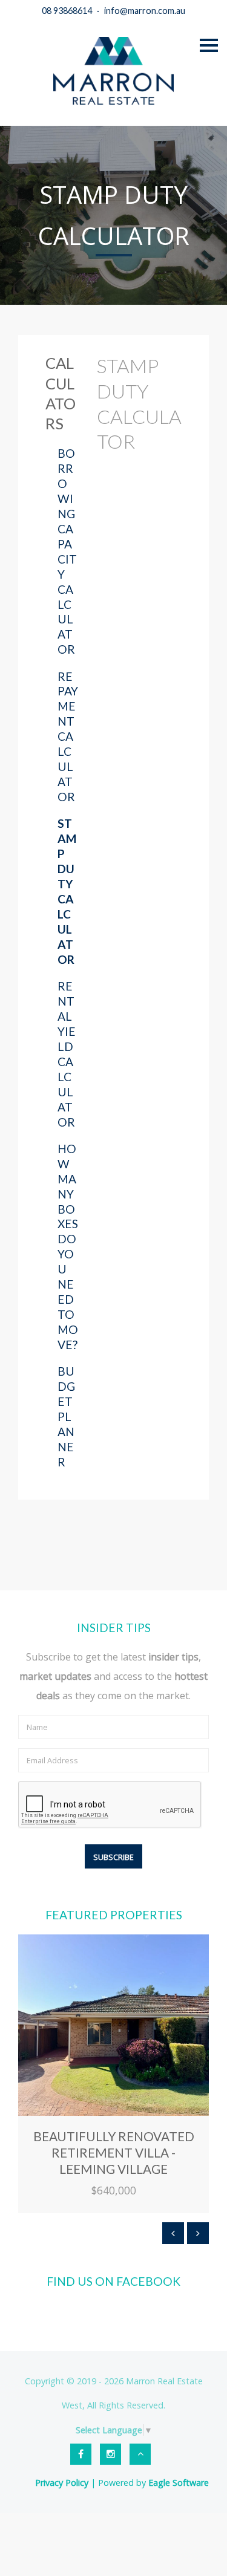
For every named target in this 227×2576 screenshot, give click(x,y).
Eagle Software (179, 2483)
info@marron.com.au (145, 11)
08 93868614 (67, 11)
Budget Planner (66, 1416)
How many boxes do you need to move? (68, 1247)
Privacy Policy (62, 2483)
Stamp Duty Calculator (67, 891)
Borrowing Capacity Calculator (67, 551)
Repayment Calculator (68, 737)
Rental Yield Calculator (67, 1054)
